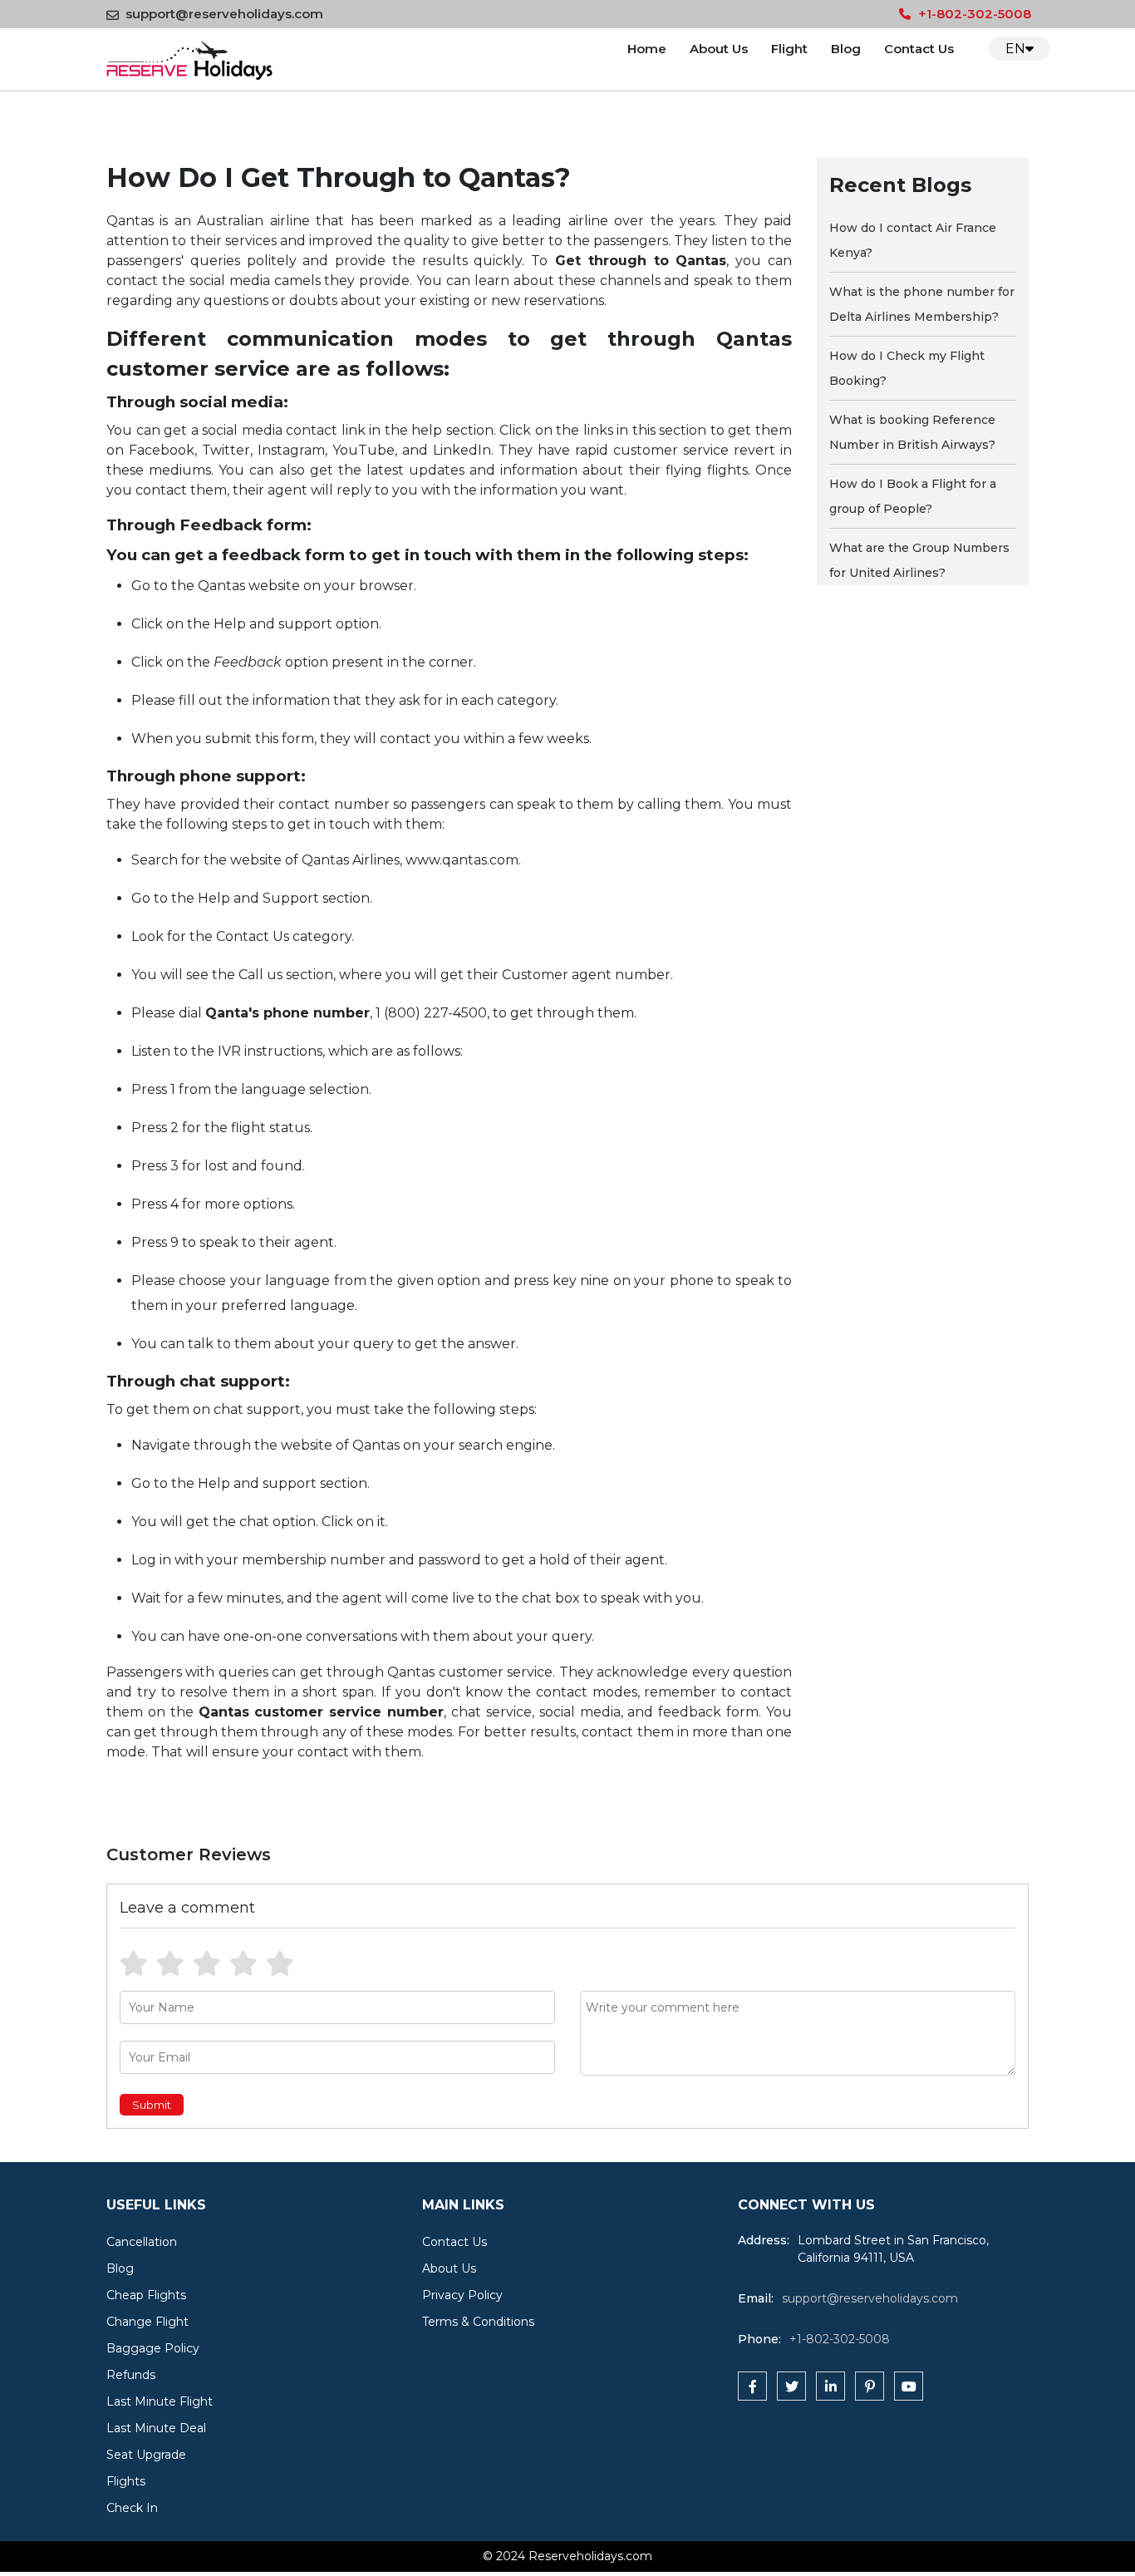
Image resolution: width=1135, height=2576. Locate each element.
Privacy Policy (462, 2295)
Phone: (759, 2339)
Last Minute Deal (156, 2428)
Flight (789, 49)
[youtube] (909, 2386)
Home (647, 49)
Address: (764, 2240)
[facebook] (752, 2386)
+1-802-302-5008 (973, 14)
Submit (152, 2105)
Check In (132, 2508)
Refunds (131, 2375)
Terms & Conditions (478, 2322)
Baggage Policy (153, 2348)
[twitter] (791, 2386)
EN (1015, 49)
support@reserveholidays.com (224, 14)
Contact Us (919, 49)
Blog (846, 49)
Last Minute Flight (160, 2401)
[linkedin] (830, 2386)
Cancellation (142, 2242)
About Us (719, 49)
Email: (756, 2298)
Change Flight (147, 2322)
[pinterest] (870, 2386)
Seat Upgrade (146, 2455)
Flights (126, 2481)
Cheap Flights (146, 2295)
